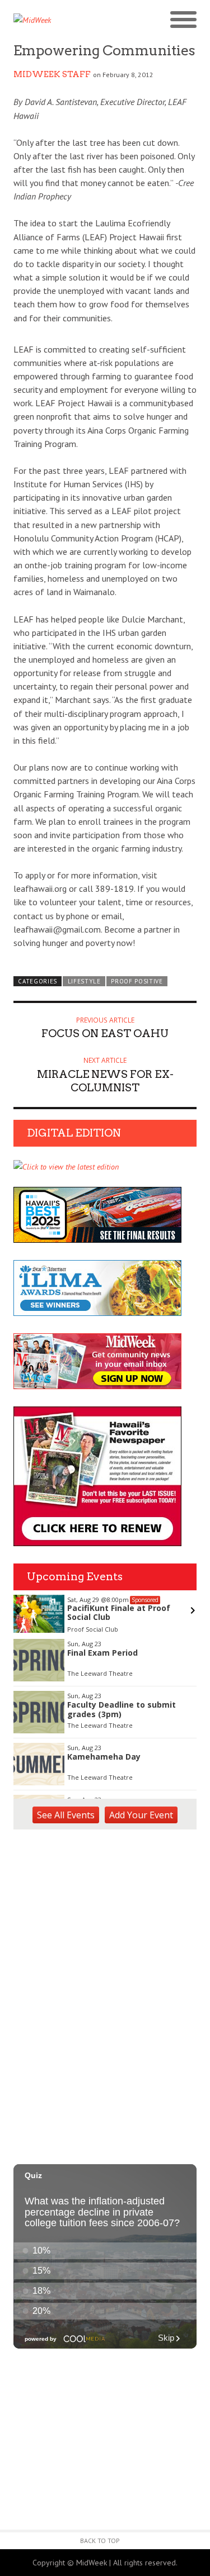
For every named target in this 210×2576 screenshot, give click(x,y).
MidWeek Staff (52, 74)
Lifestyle (84, 981)
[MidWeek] (59, 20)
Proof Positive (137, 981)
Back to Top (100, 2541)
